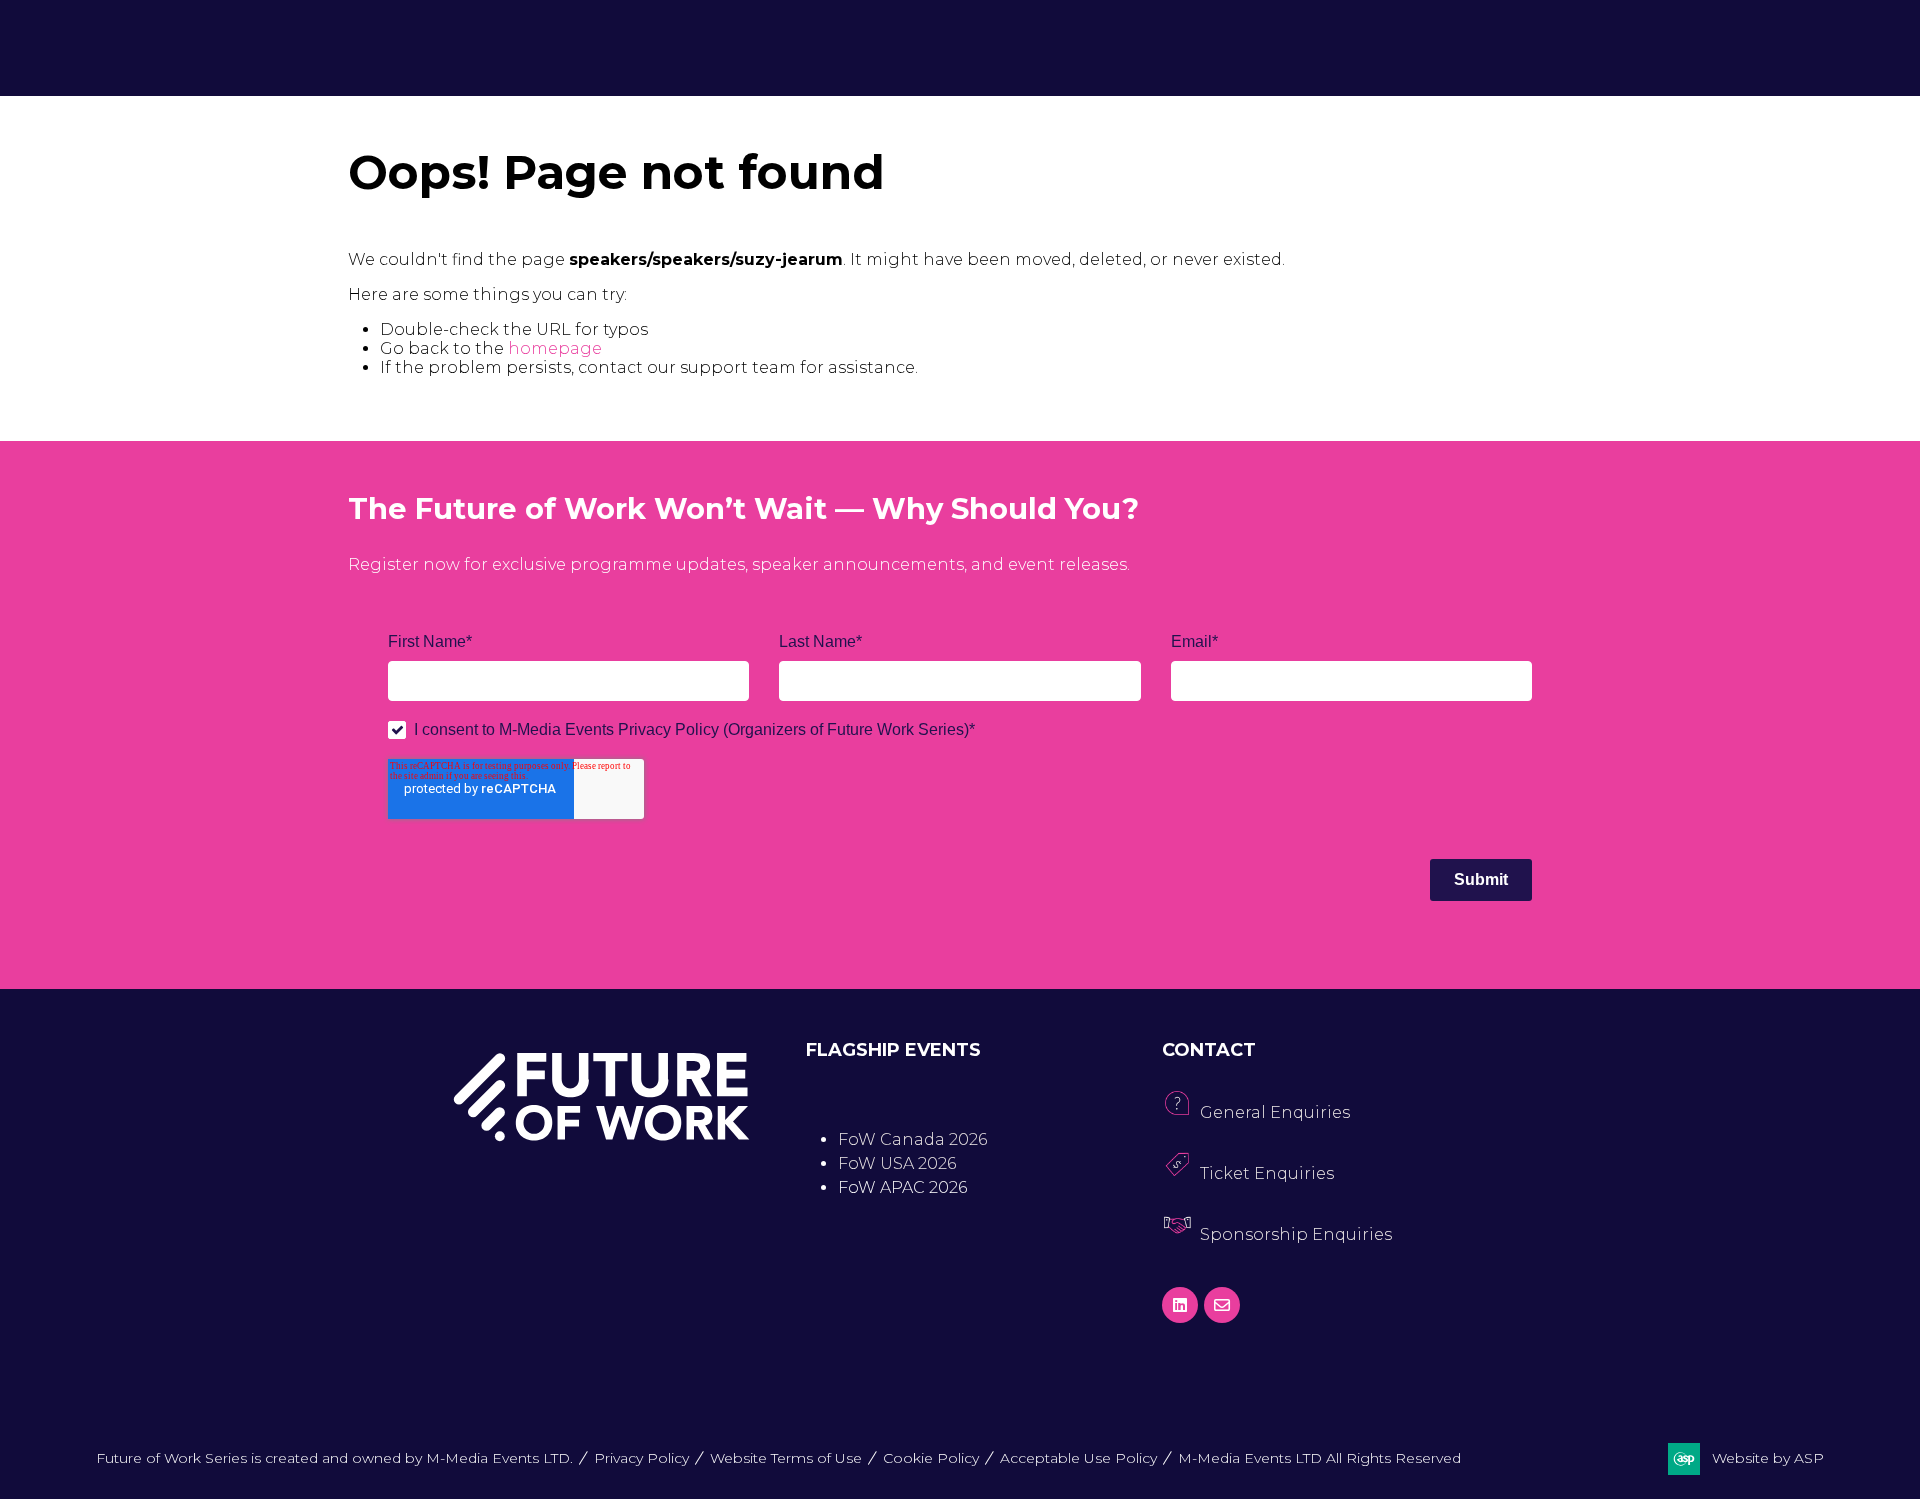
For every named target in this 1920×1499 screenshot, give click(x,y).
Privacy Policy (641, 1458)
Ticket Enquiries (1267, 1173)
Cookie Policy (931, 1458)
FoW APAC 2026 (902, 1187)
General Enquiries (1275, 1112)
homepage (555, 348)
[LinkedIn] (1180, 1305)
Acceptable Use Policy (1078, 1458)
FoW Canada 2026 (912, 1139)
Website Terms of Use (786, 1458)
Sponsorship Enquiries (1296, 1234)
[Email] (1222, 1305)
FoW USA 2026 (897, 1163)
